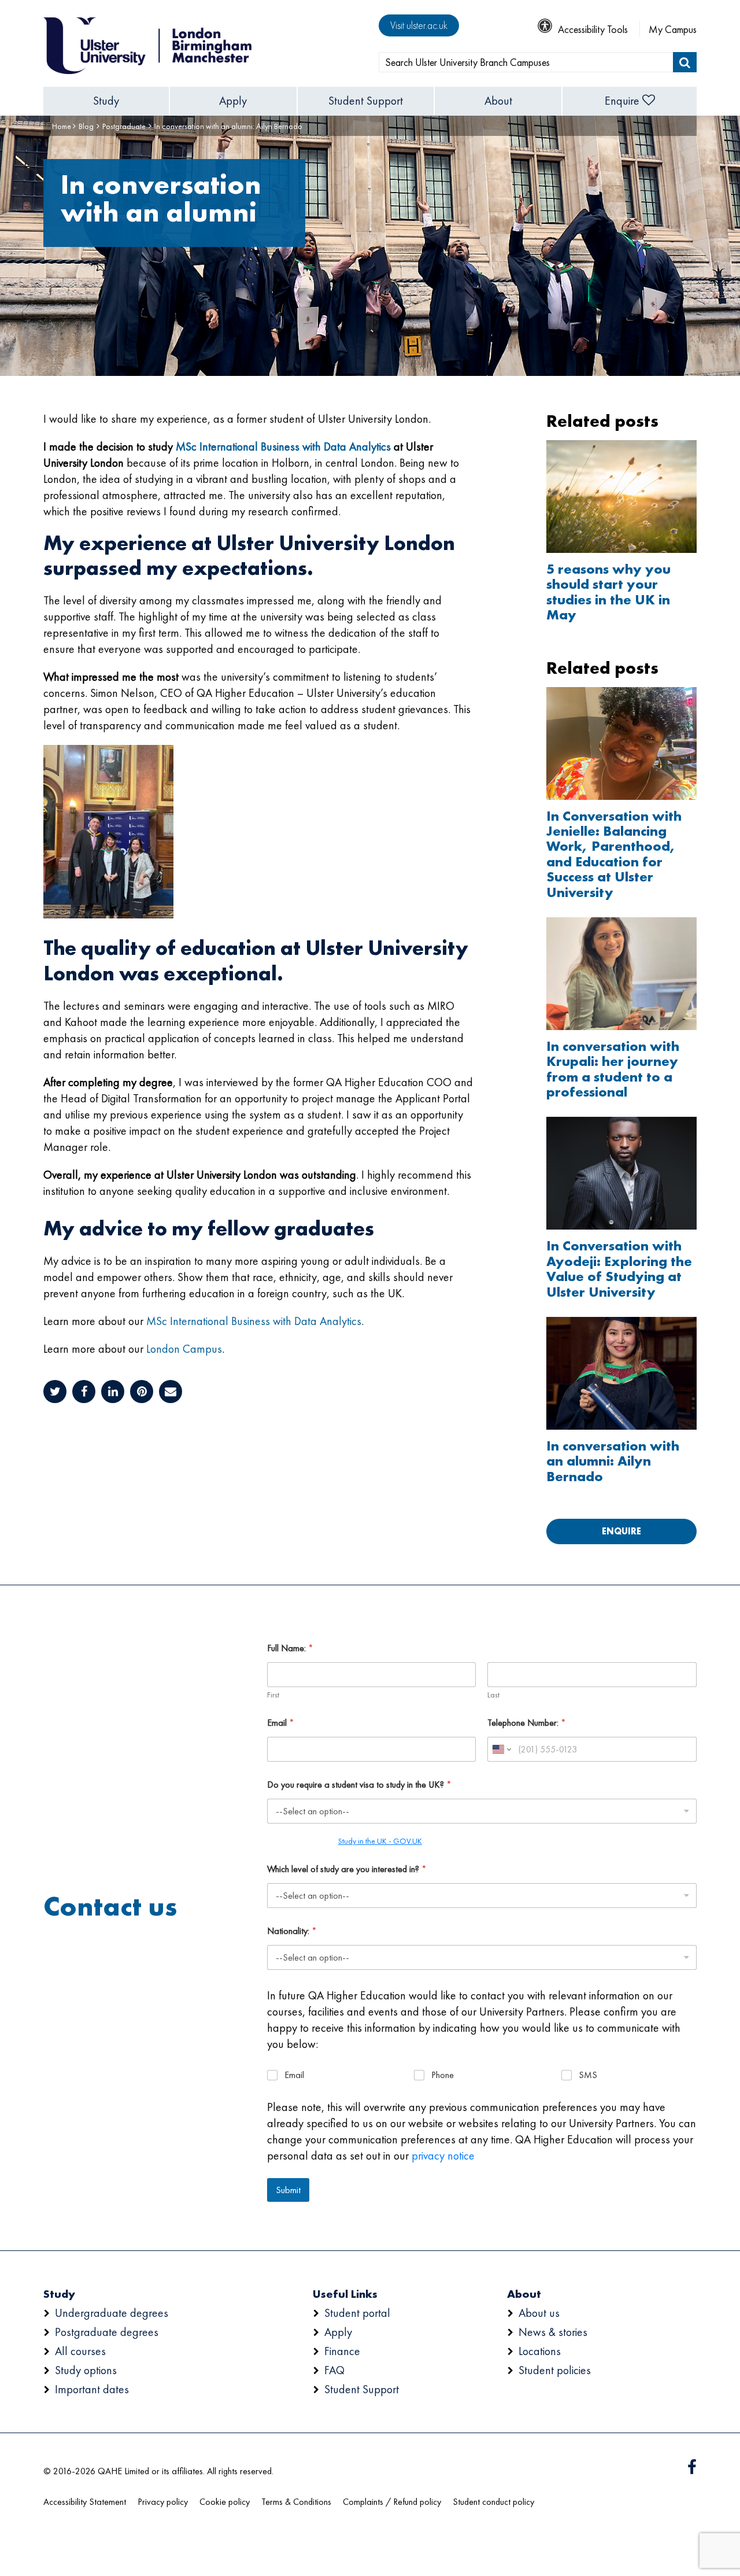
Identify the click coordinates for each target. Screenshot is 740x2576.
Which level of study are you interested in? (347, 1869)
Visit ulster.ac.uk (419, 25)
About (498, 101)
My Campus (673, 29)
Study (106, 101)
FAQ (334, 2370)
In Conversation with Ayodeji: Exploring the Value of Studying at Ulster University (619, 1269)
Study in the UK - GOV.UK (380, 1841)
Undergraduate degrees (112, 2313)
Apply (233, 101)
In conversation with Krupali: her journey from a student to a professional (613, 1069)
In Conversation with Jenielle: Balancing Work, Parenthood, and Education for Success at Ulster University (614, 854)
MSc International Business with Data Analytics (283, 446)
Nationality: (292, 1931)
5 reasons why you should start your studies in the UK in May (608, 592)
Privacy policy (163, 2502)
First (273, 1695)
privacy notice (443, 2156)
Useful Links (345, 2294)
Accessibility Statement (85, 2502)
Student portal (357, 2313)
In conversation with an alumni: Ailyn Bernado (613, 1461)
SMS (588, 2075)
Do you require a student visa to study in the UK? (359, 1785)
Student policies (555, 2370)
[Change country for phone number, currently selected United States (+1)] (501, 1749)
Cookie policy (225, 2502)
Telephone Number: (527, 1723)
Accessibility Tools (593, 29)
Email (281, 1723)
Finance (342, 2351)
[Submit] (685, 62)
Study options (86, 2370)
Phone (443, 2075)
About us (539, 2313)
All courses (80, 2351)
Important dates (92, 2389)
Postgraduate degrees (107, 2332)
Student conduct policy (493, 2502)
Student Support (366, 101)
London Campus (184, 1349)
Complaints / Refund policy (392, 2502)
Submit (288, 2190)
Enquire (622, 101)
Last (493, 1695)
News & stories (553, 2332)
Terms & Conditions (296, 2502)
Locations (540, 2351)
